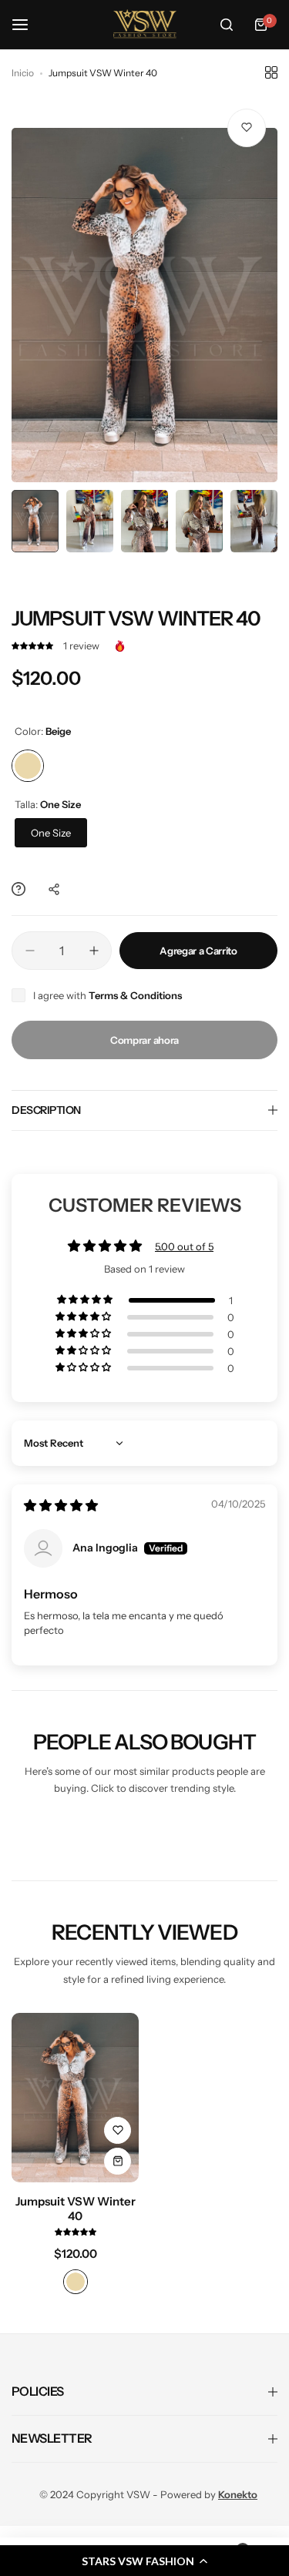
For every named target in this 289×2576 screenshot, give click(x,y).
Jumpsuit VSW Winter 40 (76, 2209)
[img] (61, 1506)
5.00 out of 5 (184, 1246)
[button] (34, 646)
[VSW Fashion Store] (145, 25)
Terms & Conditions (135, 995)
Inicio (23, 73)
